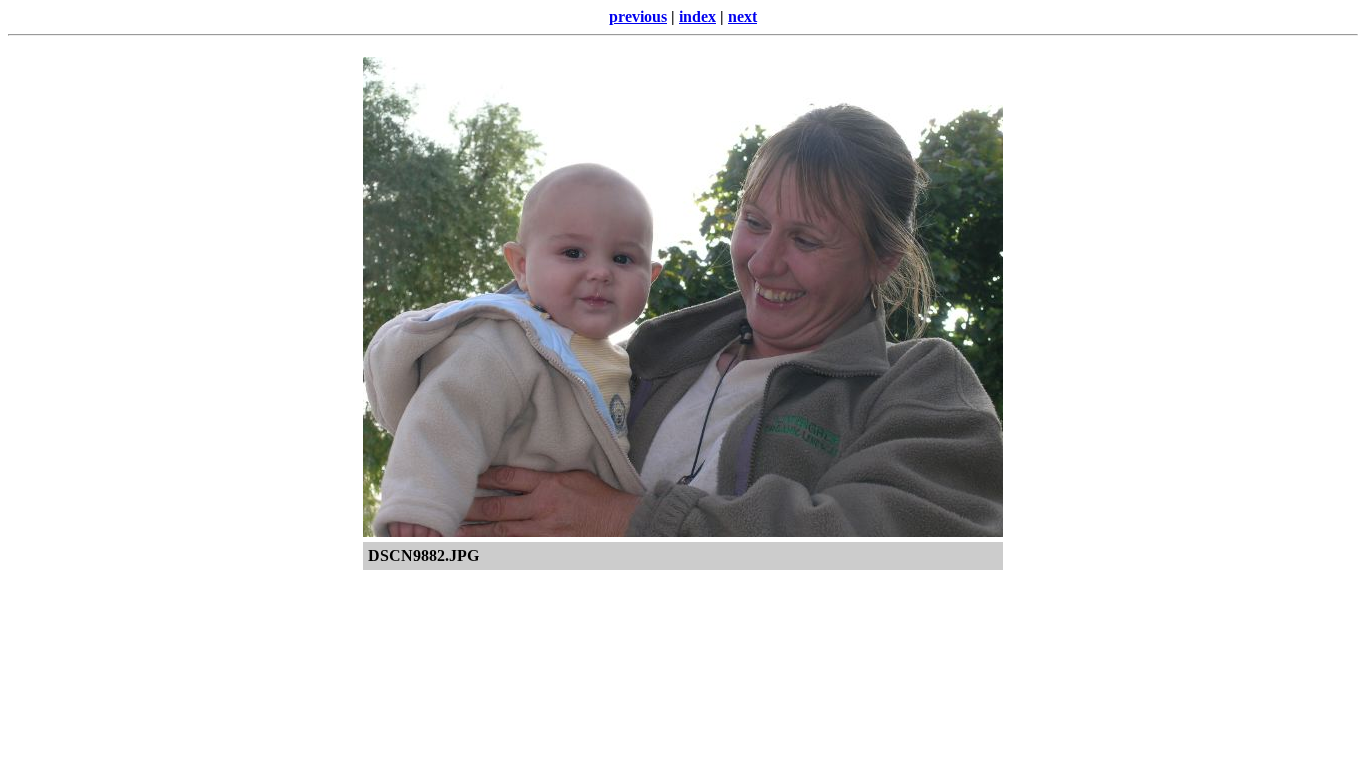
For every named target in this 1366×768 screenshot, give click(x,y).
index (697, 16)
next (742, 16)
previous (638, 16)
